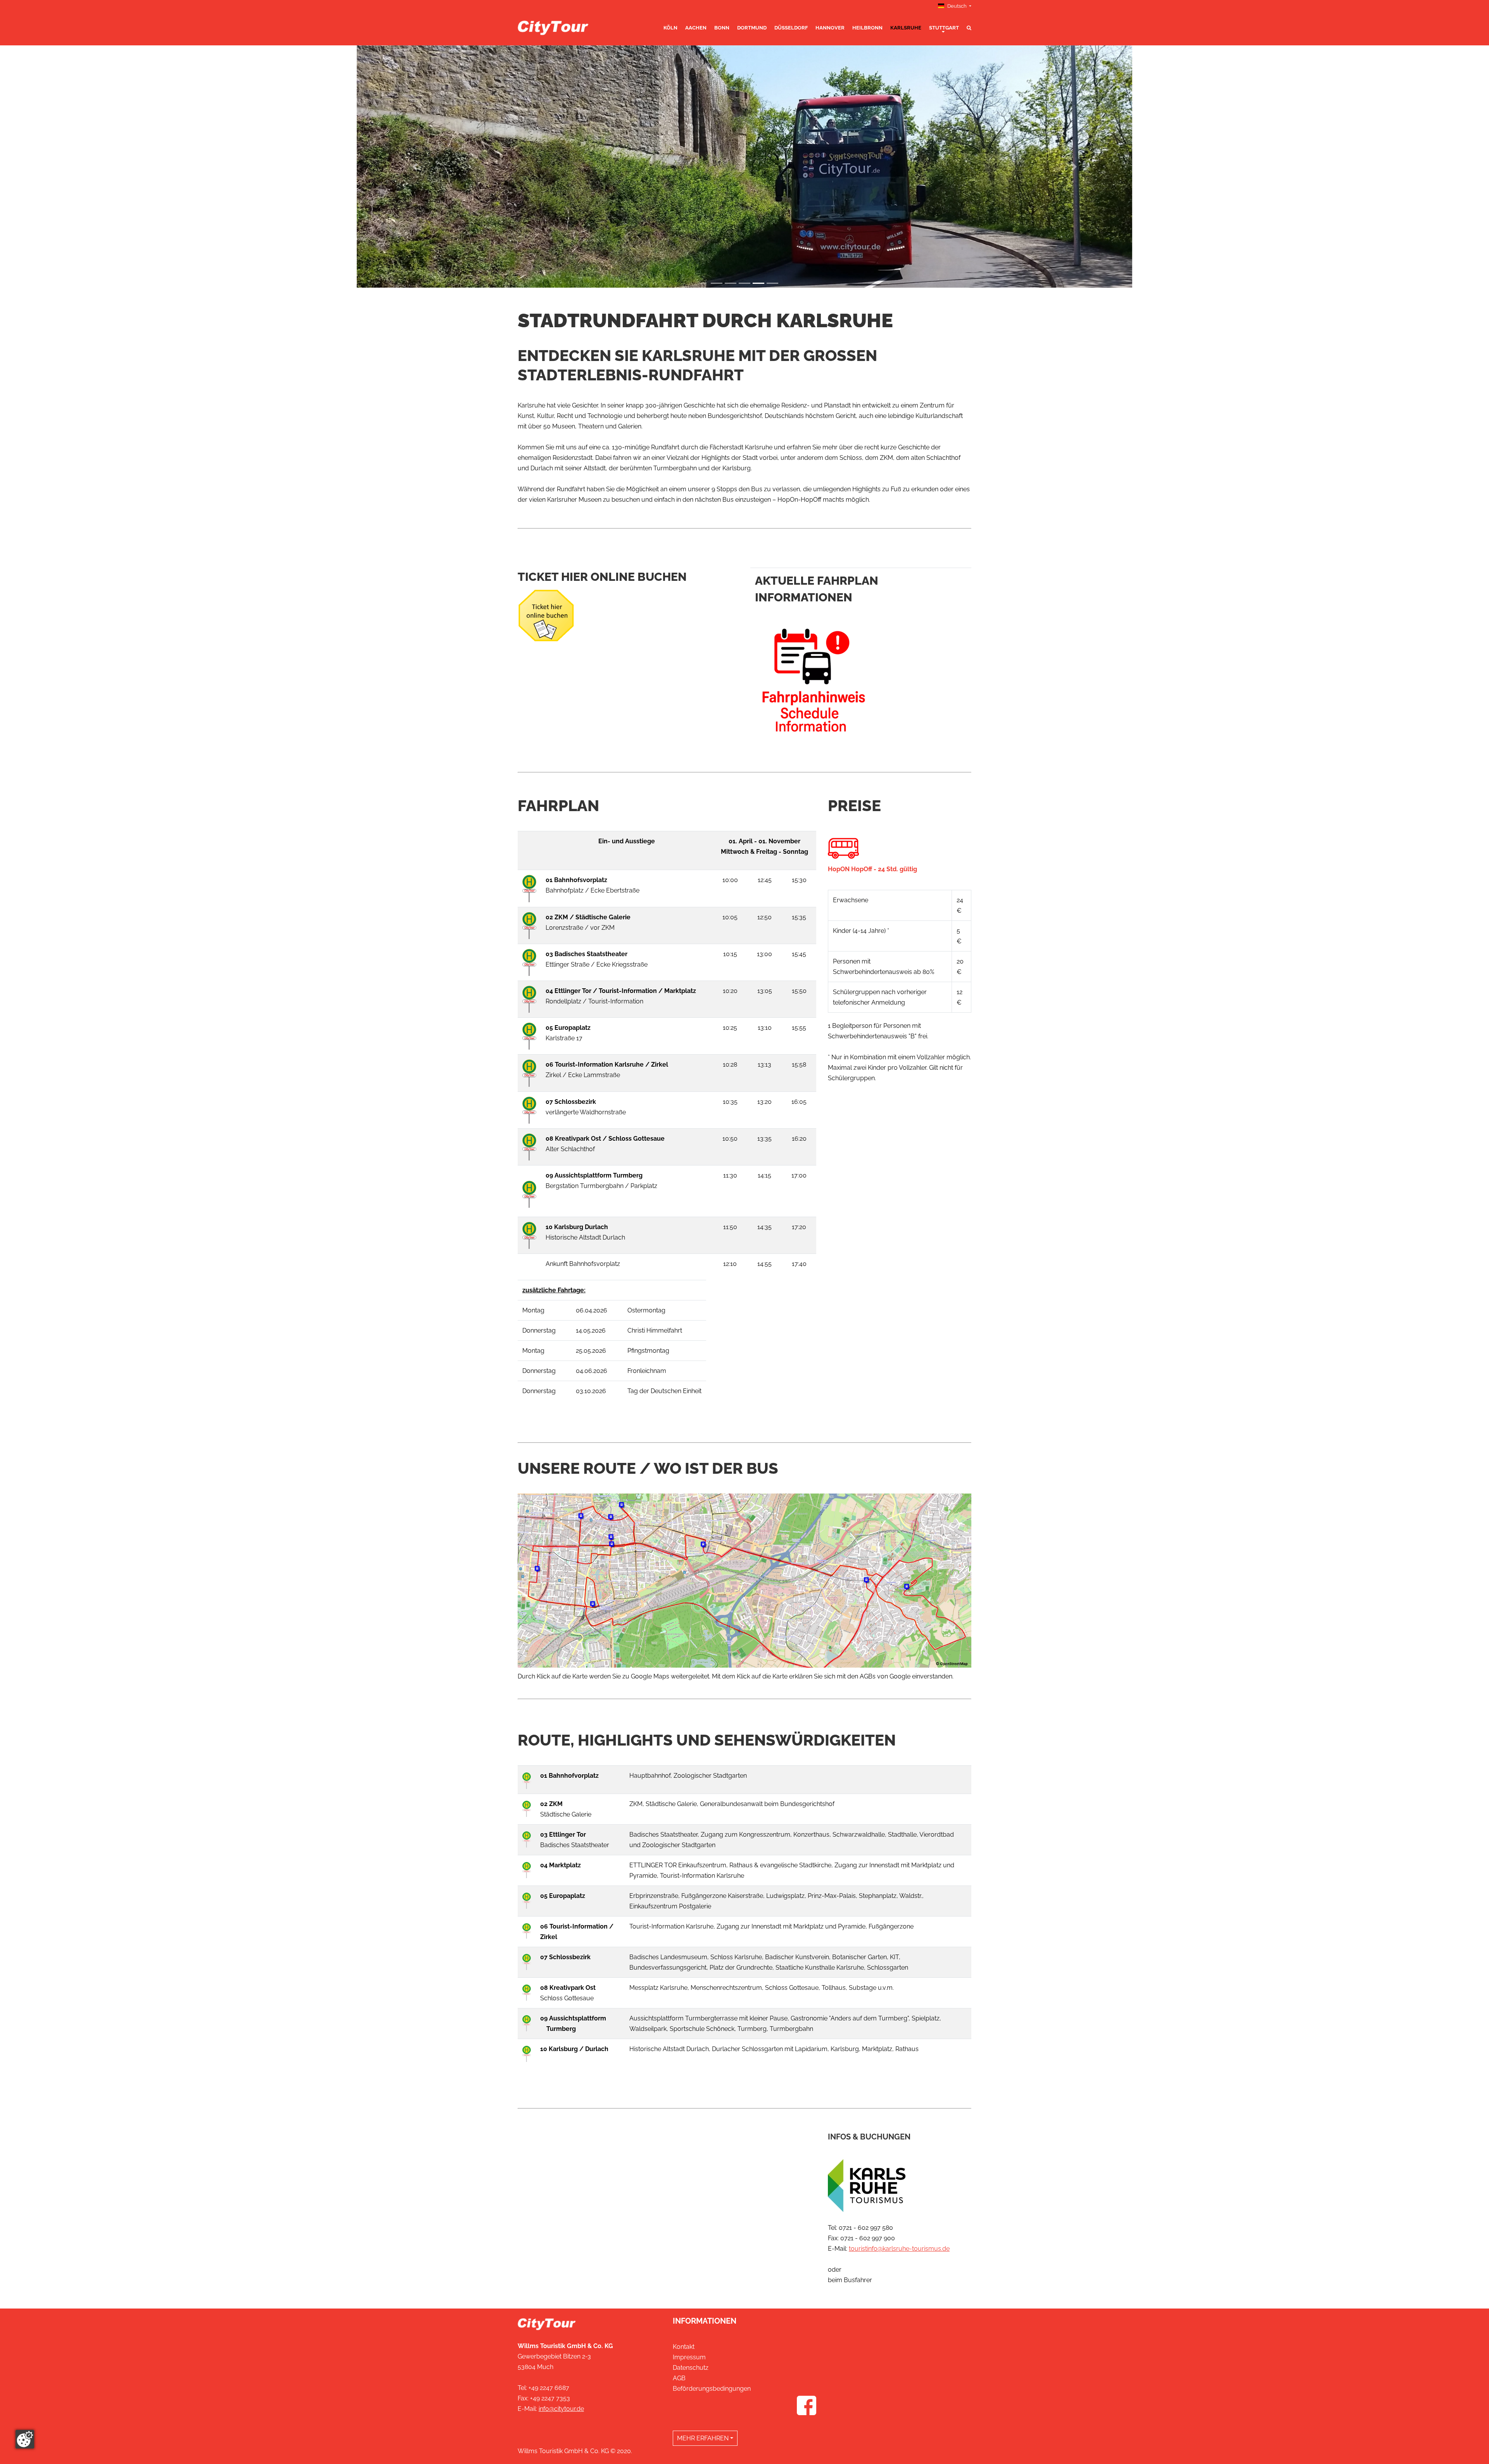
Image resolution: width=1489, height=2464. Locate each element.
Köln (670, 28)
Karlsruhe (906, 28)
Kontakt (684, 2347)
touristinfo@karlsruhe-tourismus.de (899, 2249)
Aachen (696, 28)
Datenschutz (691, 2368)
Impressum (689, 2357)
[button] (415, 167)
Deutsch (957, 6)
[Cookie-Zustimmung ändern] (25, 2439)
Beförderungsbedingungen (712, 2389)
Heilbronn (867, 28)
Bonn (722, 28)
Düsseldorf (791, 28)
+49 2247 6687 (549, 2388)
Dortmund (752, 28)
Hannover (830, 28)
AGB (679, 2378)
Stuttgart (944, 28)
